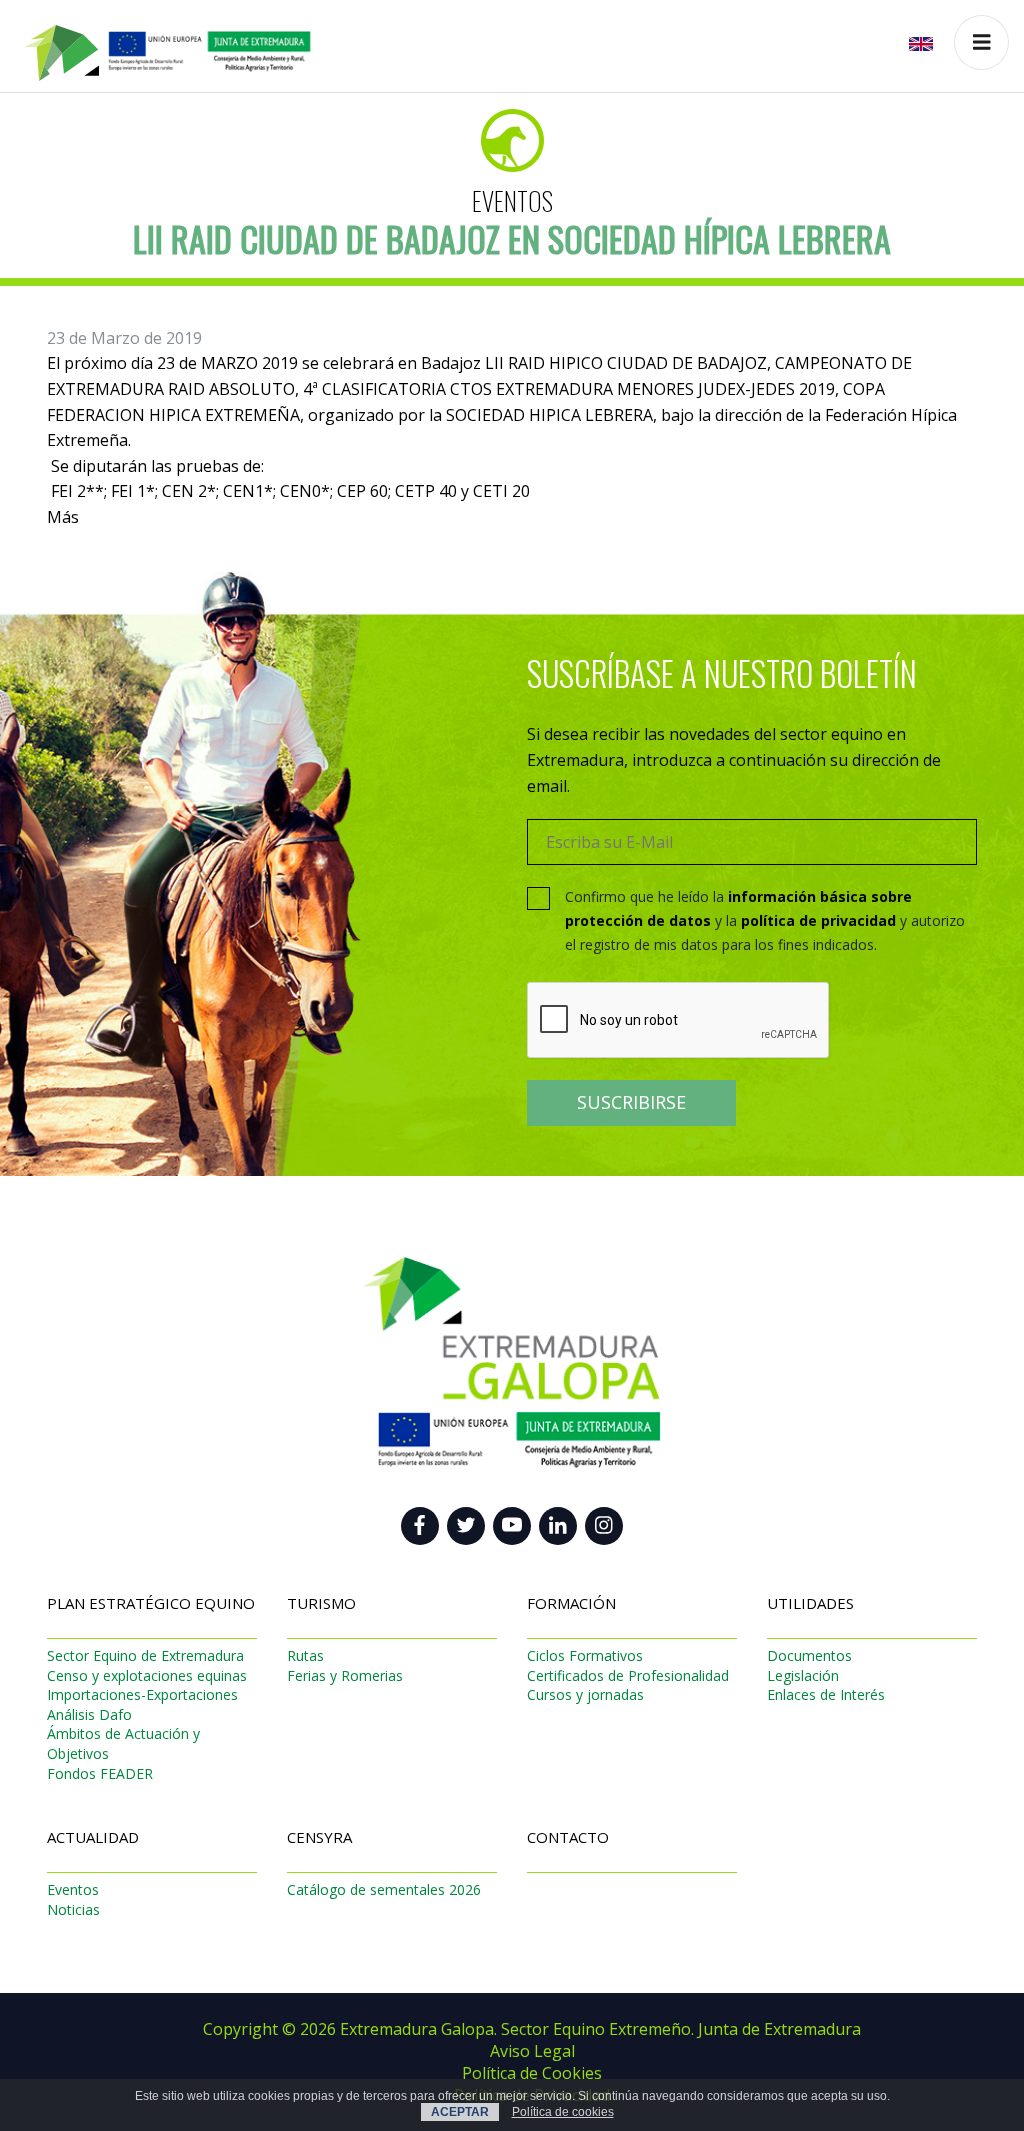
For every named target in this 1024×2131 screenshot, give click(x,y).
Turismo (321, 1603)
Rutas (305, 1655)
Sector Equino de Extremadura (145, 1655)
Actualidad (93, 1837)
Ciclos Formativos (585, 1655)
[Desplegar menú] (981, 42)
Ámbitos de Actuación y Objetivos (123, 1743)
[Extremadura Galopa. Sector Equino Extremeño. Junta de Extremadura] (156, 40)
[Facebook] (420, 1526)
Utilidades (810, 1603)
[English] (922, 43)
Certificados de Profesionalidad (628, 1675)
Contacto (568, 1837)
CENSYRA (319, 1837)
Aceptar (460, 2112)
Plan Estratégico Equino (151, 1603)
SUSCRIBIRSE (631, 1102)
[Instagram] (604, 1526)
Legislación (803, 1675)
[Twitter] (466, 1526)
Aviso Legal (532, 2051)
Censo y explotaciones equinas (147, 1675)
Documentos (809, 1655)
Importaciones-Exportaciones (142, 1694)
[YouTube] (512, 1526)
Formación (571, 1603)
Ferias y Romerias (345, 1675)
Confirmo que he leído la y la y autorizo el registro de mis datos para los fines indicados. (765, 920)
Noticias (73, 1909)
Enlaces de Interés (826, 1694)
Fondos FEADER (100, 1773)
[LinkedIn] (558, 1526)
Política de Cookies (532, 2073)
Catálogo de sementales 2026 (384, 1889)
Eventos (512, 200)
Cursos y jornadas (585, 1694)
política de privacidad (818, 920)
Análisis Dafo (89, 1714)
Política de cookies (563, 2112)
